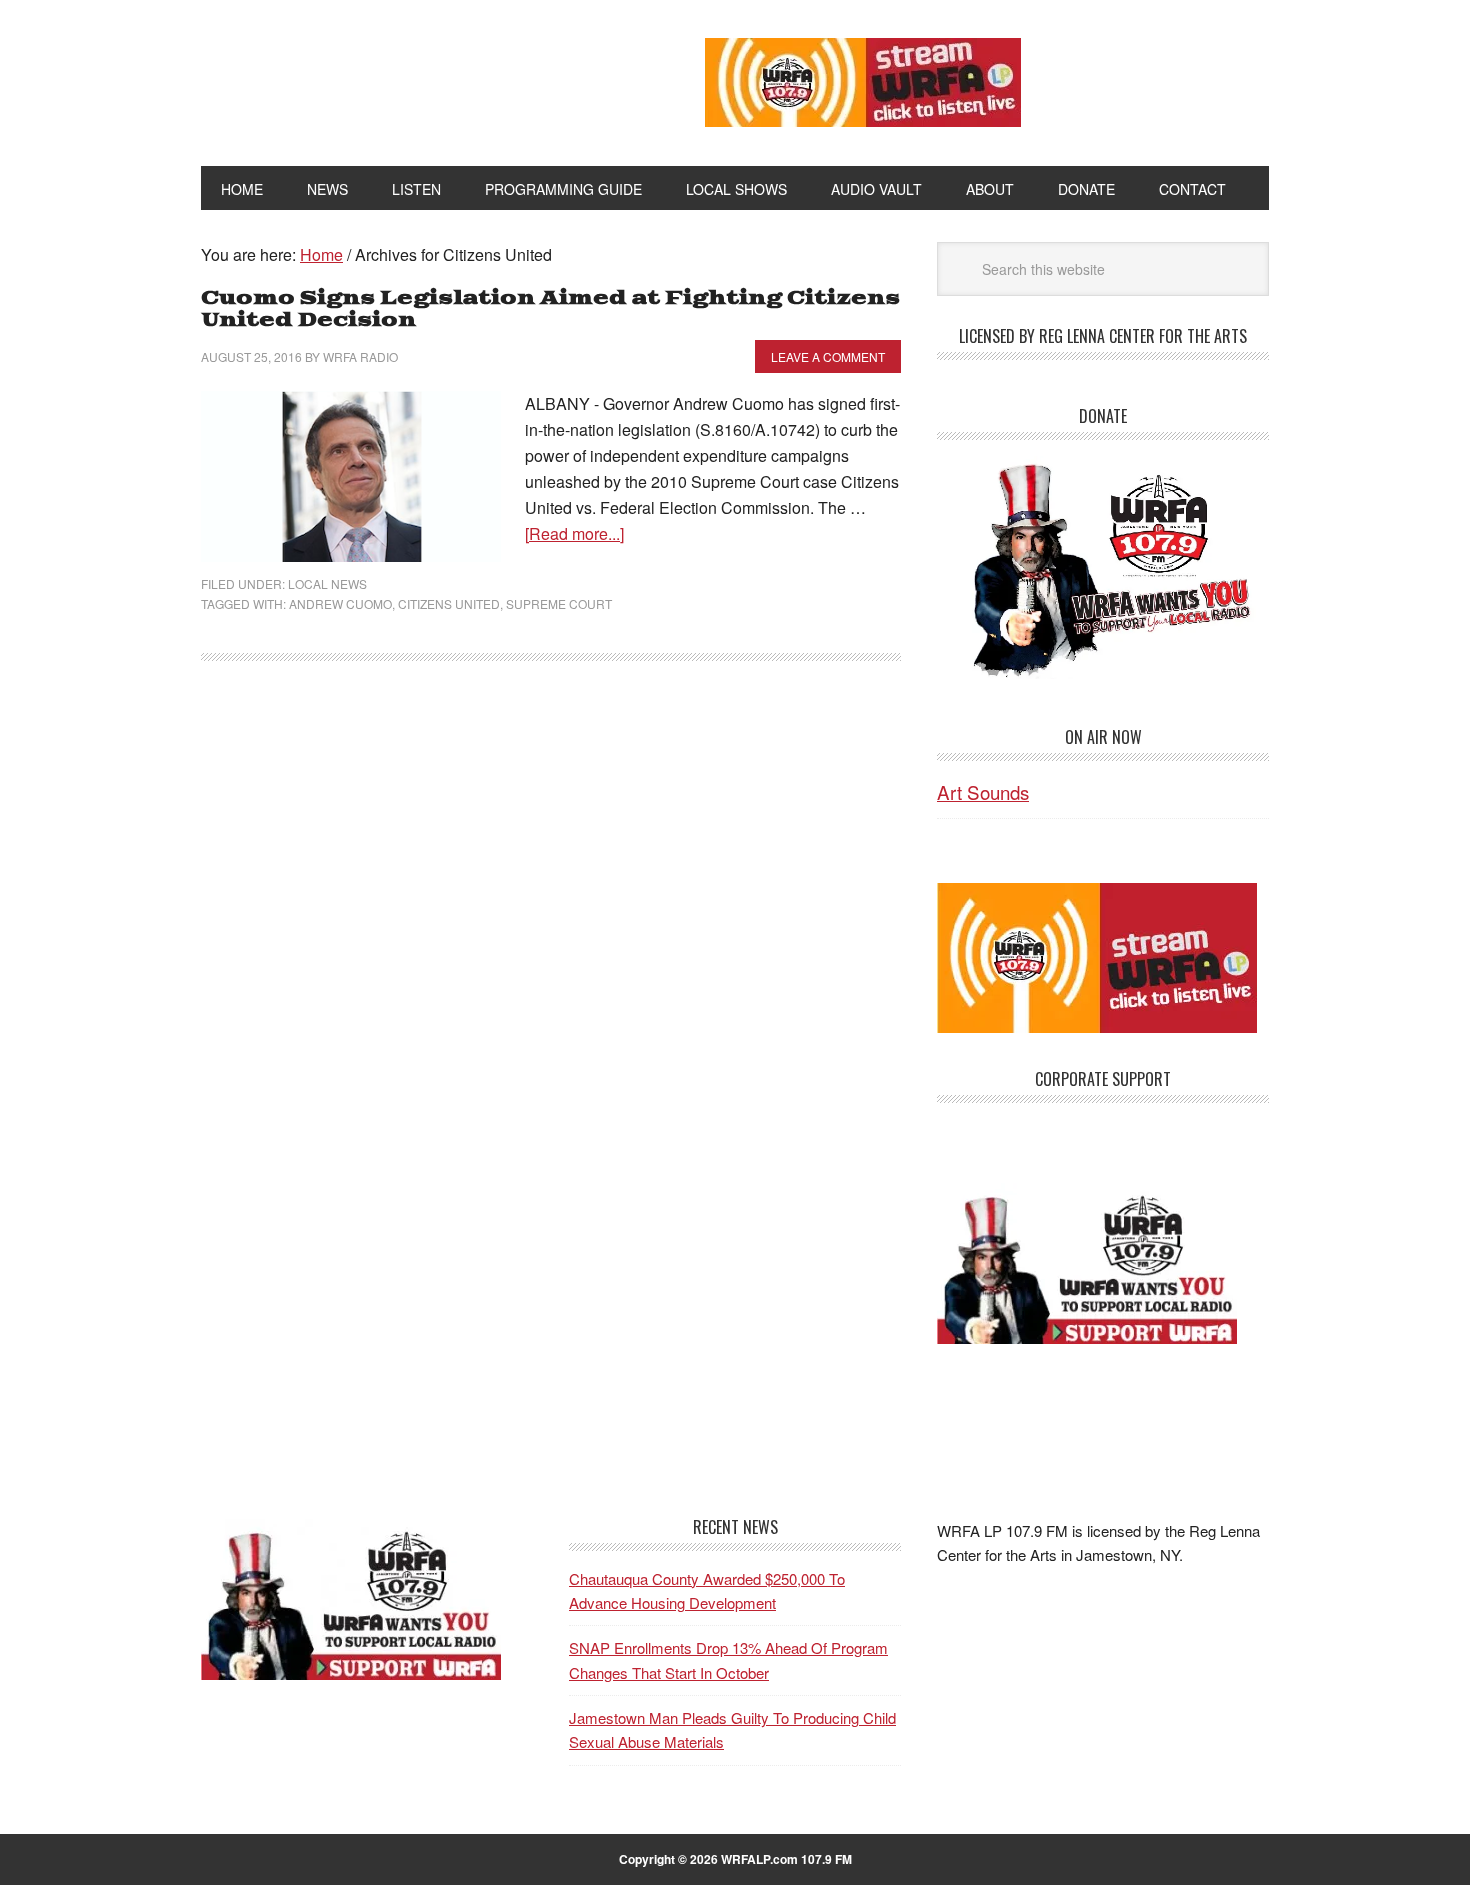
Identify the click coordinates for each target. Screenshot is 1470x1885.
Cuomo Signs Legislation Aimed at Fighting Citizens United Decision (550, 309)
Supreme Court (559, 603)
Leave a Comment (828, 356)
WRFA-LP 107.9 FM (407, 78)
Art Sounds (983, 791)
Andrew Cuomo (340, 603)
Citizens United (449, 603)
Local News (327, 583)
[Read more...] (574, 533)
